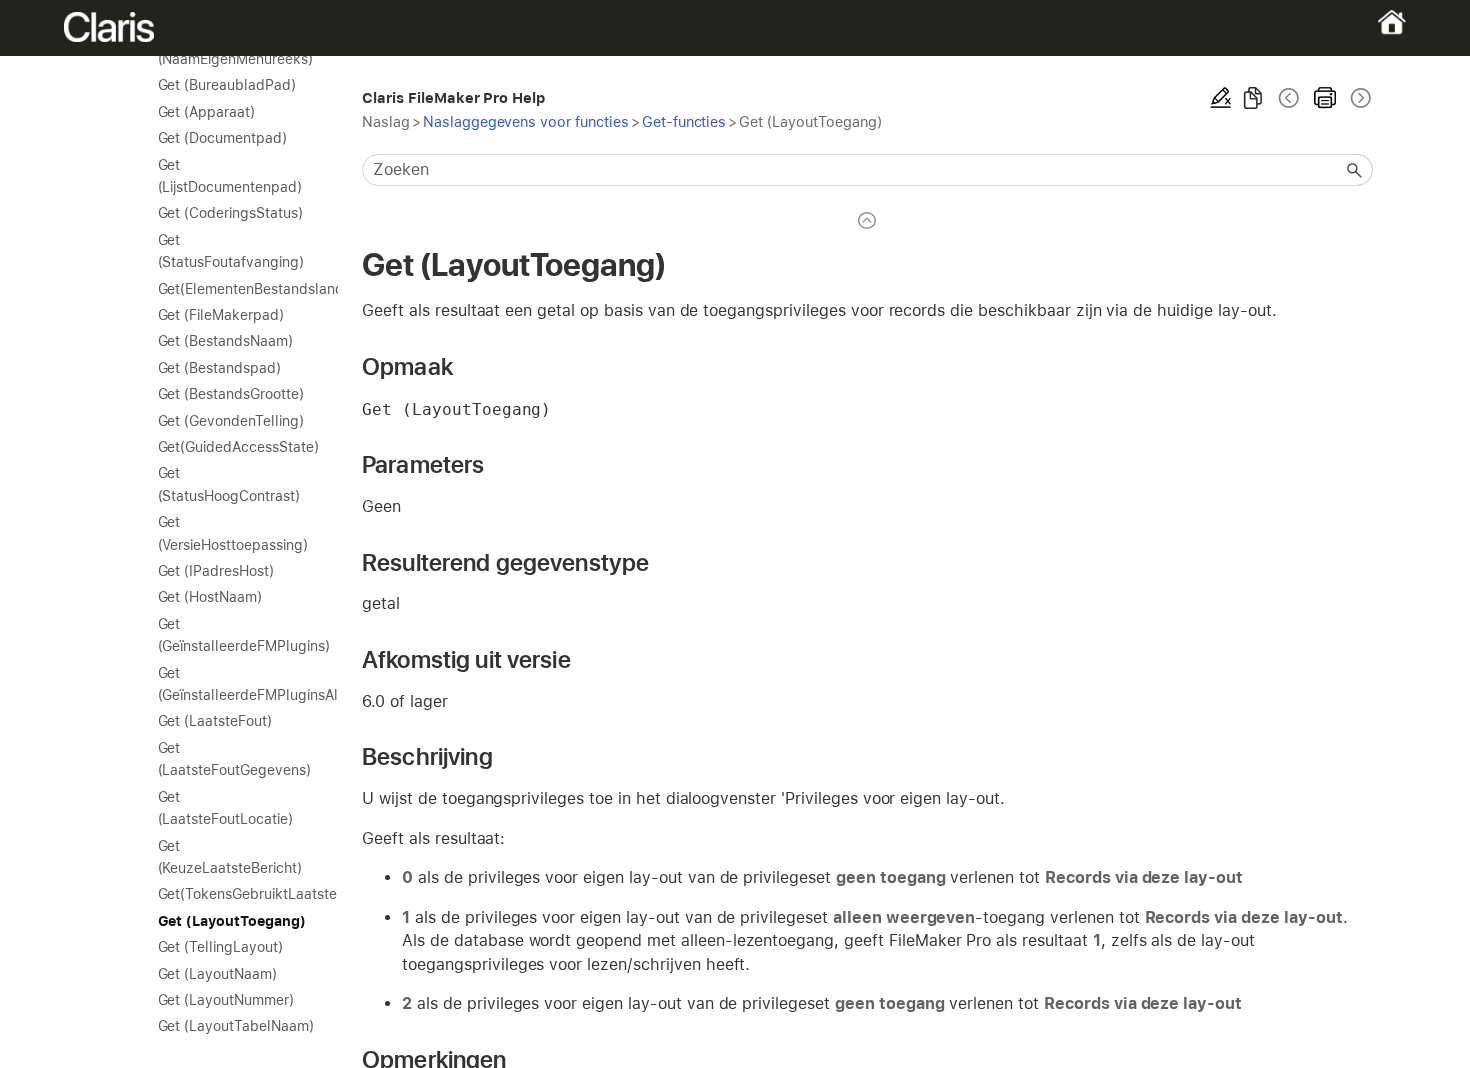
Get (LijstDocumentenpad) (230, 176)
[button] (1355, 170)
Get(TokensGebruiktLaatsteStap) (238, 894)
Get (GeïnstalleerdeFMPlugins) (238, 635)
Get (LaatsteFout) (215, 721)
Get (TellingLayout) (220, 947)
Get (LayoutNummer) (226, 1000)
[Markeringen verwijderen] (1221, 98)
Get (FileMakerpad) (221, 315)
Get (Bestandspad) (219, 368)
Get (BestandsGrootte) (231, 394)
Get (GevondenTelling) (231, 421)
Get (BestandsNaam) (225, 341)
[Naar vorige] (1289, 98)
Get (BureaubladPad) (227, 85)
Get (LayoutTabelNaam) (236, 1026)
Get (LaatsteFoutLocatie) (225, 808)
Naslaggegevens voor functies (526, 121)
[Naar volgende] (1359, 98)
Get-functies (684, 121)
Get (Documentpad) (222, 138)
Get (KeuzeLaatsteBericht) (230, 857)
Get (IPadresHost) (216, 571)
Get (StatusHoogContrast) (229, 484)
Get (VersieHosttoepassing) (233, 533)
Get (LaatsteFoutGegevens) (234, 759)
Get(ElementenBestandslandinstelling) (238, 289)
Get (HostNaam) (210, 597)
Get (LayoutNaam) (217, 974)
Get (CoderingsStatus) (230, 213)
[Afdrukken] (1325, 98)
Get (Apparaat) (206, 112)
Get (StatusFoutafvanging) (231, 251)
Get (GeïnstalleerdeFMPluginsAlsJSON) (238, 684)
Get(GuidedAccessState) (238, 447)
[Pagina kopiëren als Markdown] (1253, 98)
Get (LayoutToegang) (232, 921)
